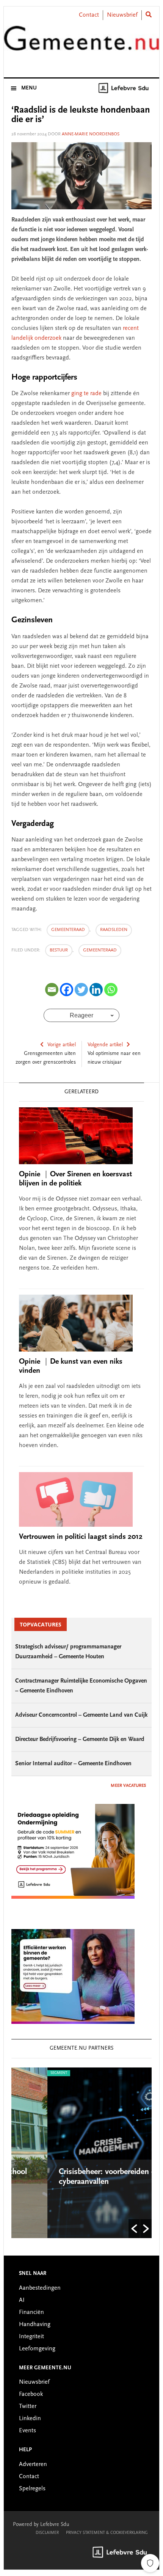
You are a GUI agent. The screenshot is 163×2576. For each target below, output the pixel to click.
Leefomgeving (37, 2349)
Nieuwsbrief (122, 15)
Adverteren (33, 2465)
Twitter (28, 2406)
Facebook (31, 2394)
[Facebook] (67, 990)
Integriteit (31, 2337)
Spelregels (32, 2489)
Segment (25, 2073)
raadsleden (114, 930)
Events (27, 2431)
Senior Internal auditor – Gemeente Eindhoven (73, 1764)
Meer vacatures (128, 1786)
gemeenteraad (68, 930)
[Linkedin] (96, 990)
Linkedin (30, 2419)
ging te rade (86, 394)
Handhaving (35, 2325)
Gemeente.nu (82, 43)
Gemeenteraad (100, 950)
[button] (134, 2229)
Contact (89, 15)
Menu (29, 88)
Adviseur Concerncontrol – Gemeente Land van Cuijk (81, 1715)
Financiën (31, 2312)
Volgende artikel (105, 1045)
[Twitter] (81, 990)
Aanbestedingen (40, 2288)
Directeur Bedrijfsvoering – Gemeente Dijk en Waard (80, 1739)
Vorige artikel (62, 1045)
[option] (84, 2153)
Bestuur (59, 950)
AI (22, 2300)
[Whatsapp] (111, 990)
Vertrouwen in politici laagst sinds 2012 (81, 1537)
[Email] (52, 990)
